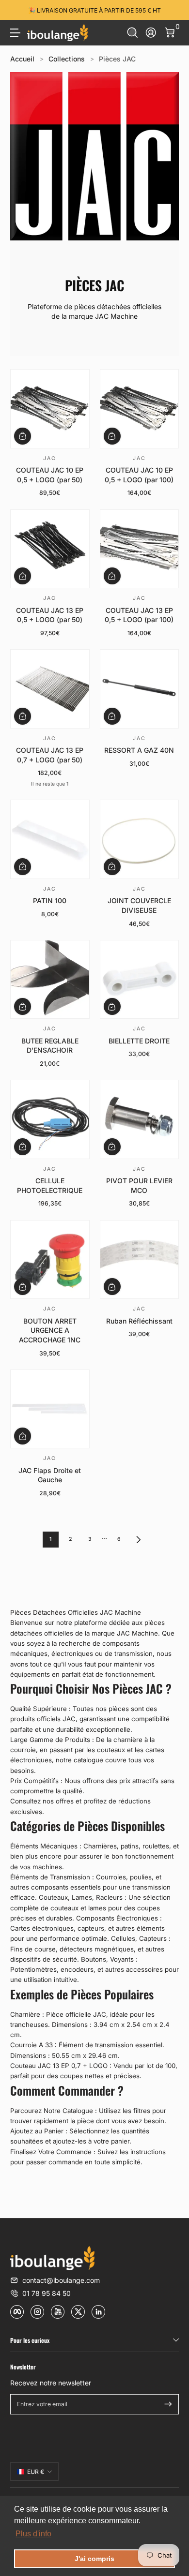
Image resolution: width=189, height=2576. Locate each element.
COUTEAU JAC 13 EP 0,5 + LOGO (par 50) (50, 615)
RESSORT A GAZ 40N (139, 750)
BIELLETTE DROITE (139, 1041)
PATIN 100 (50, 901)
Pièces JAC (117, 59)
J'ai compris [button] (94, 2559)
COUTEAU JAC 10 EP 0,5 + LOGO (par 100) (139, 475)
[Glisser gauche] (17, 10)
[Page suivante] (139, 1540)
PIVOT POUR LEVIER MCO (139, 1185)
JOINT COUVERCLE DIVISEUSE (139, 905)
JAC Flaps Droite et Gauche (50, 1475)
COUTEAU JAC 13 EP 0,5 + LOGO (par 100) (139, 615)
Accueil (22, 59)
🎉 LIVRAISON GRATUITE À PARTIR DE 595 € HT (94, 10)
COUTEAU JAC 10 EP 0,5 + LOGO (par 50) (50, 475)
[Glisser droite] (172, 10)
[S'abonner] (168, 2404)
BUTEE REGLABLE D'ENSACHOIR (50, 1046)
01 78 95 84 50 (47, 2293)
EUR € (36, 2472)
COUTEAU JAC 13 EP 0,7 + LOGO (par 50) (50, 755)
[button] (133, 33)
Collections (67, 59)
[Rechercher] (133, 33)
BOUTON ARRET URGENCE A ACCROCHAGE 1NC (50, 1330)
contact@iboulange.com (61, 2280)
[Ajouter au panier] (23, 436)
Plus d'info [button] (33, 2534)
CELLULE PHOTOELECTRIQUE (50, 1185)
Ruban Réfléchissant (139, 1321)
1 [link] (50, 1539)
